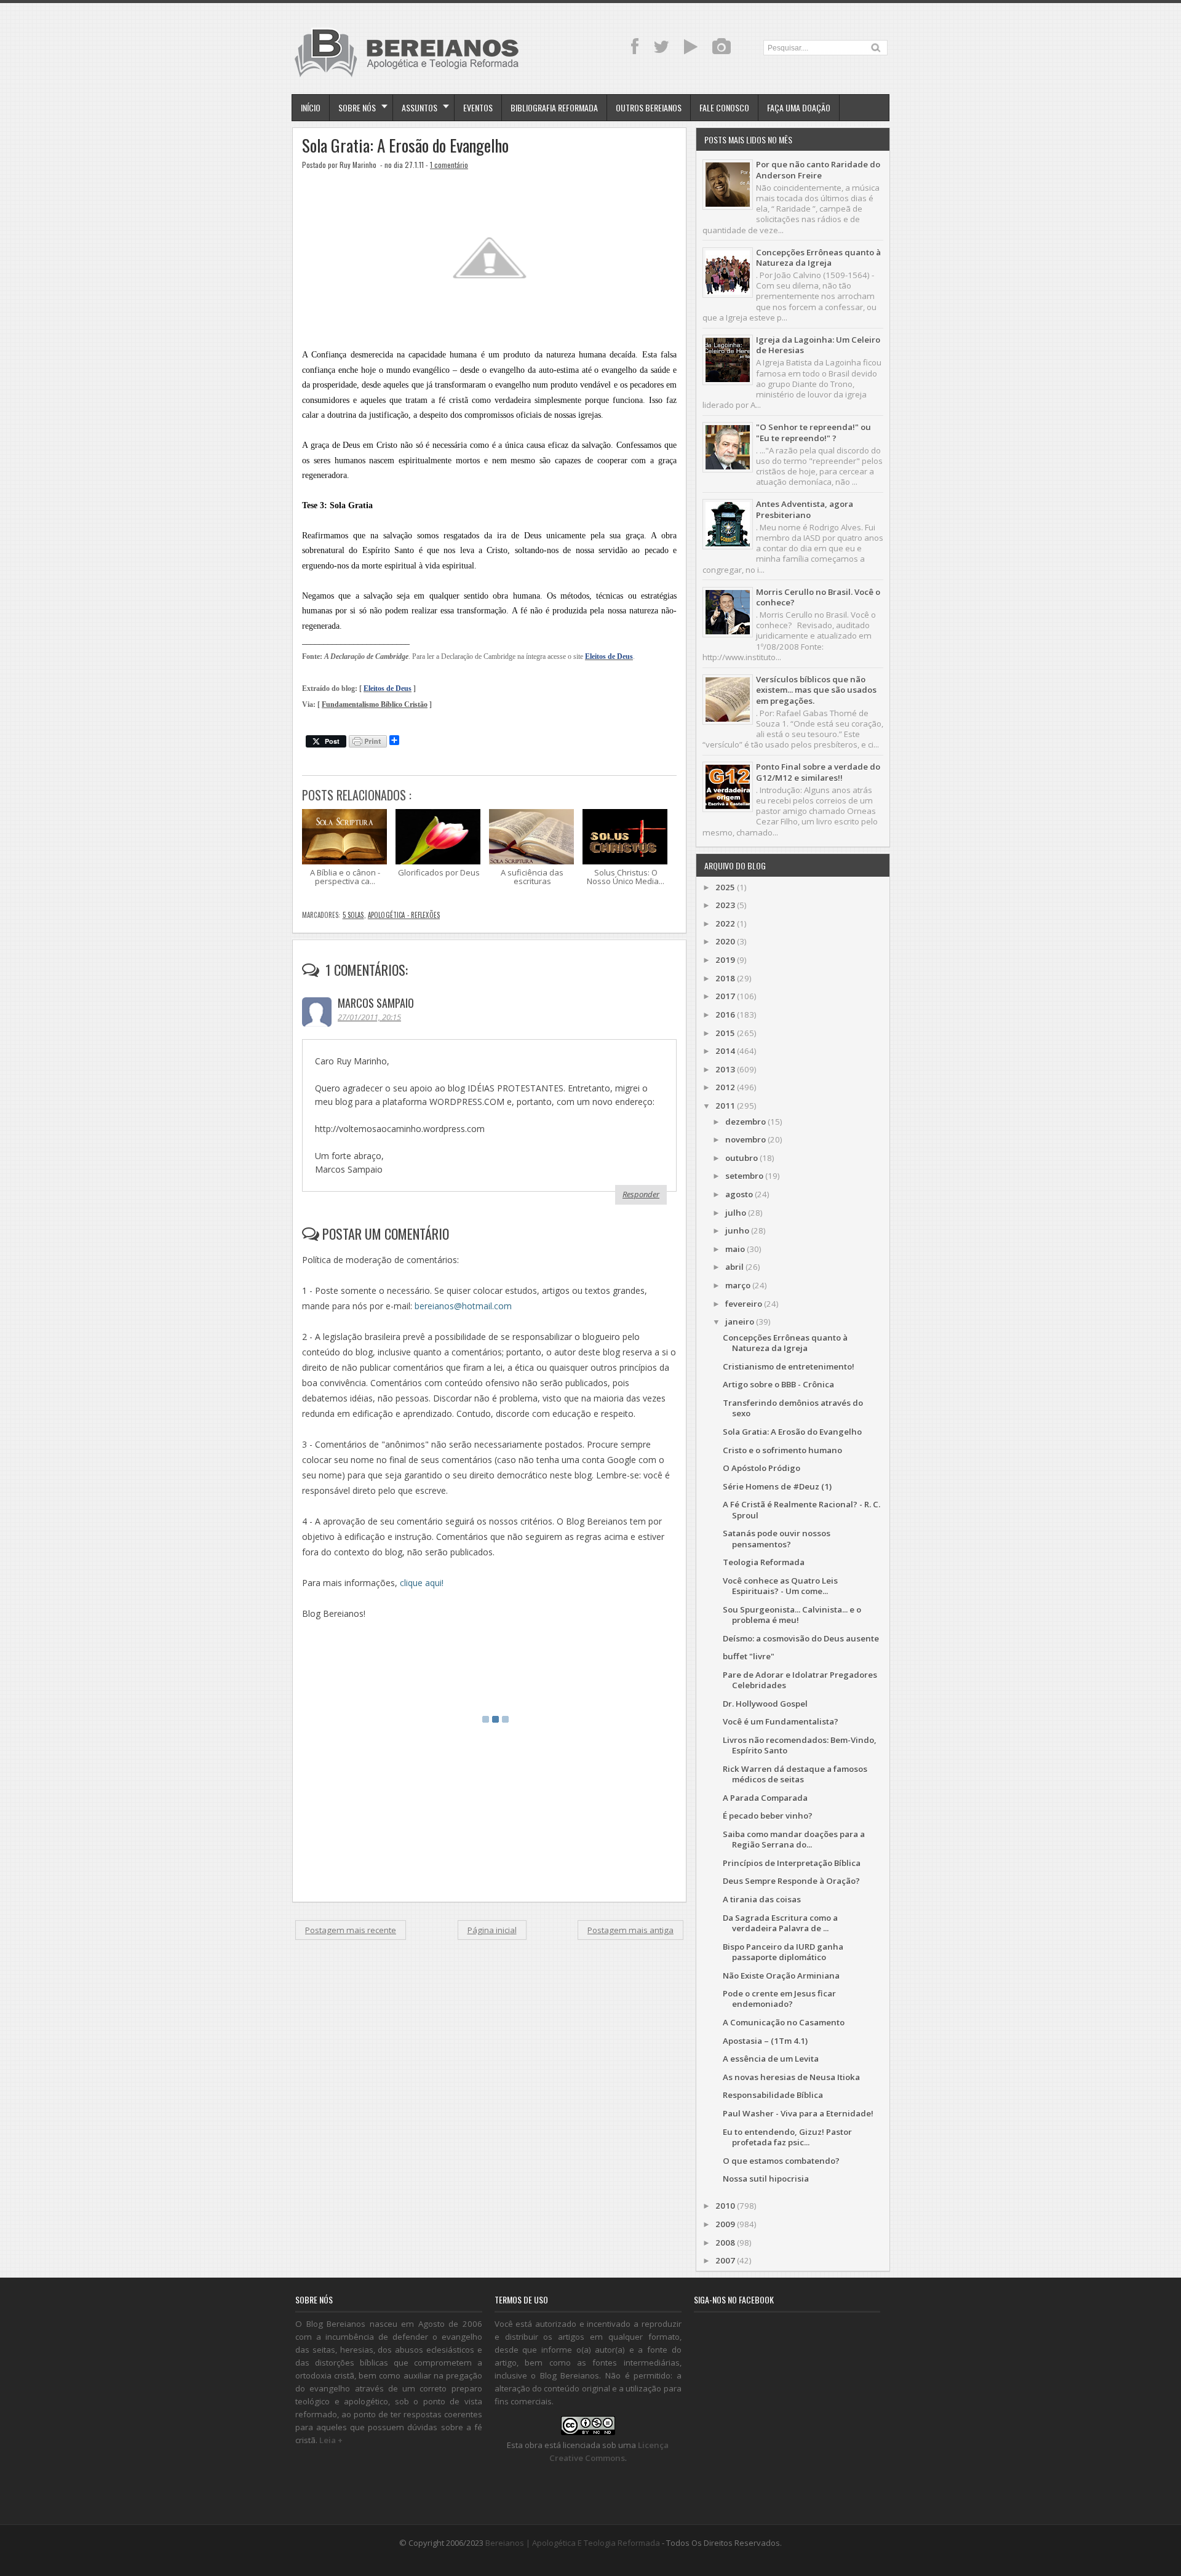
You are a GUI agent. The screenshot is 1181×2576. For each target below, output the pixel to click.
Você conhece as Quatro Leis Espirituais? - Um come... (780, 1586)
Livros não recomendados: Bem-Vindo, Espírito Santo (800, 1745)
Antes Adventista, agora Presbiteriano (805, 509)
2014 (725, 1051)
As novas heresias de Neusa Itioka (791, 2077)
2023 (725, 905)
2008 (725, 2243)
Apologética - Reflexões (404, 915)
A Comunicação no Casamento (784, 2022)
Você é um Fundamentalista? (781, 1721)
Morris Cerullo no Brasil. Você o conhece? (818, 597)
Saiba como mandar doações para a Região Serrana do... (794, 1839)
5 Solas (353, 915)
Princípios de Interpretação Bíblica (792, 1863)
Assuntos (420, 107)
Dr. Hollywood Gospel (765, 1704)
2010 (725, 2206)
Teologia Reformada (764, 1562)
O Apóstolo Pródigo (761, 1468)
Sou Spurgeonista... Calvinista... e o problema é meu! (792, 1615)
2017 (725, 996)
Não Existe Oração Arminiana (781, 1976)
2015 (725, 1033)
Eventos (478, 107)
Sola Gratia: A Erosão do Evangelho (405, 146)
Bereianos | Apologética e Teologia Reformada (573, 2543)
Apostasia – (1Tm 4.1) (765, 2041)
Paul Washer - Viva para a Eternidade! (798, 2113)
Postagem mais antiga (630, 1930)
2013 (725, 1069)
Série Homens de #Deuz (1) (777, 1486)
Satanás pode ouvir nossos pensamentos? (777, 1538)
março (738, 1285)
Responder (641, 1194)
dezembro (746, 1122)
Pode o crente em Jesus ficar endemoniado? (779, 1999)
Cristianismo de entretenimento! (789, 1366)
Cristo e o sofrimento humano (782, 1450)
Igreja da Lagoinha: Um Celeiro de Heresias (818, 345)
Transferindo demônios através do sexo (793, 1408)
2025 (725, 887)
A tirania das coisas (762, 1899)
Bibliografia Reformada (554, 107)
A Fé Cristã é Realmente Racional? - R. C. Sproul (801, 1509)
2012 (725, 1087)
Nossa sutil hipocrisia (766, 2179)
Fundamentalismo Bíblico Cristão (375, 705)
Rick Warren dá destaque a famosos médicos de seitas (795, 1774)
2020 (725, 941)
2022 (725, 923)
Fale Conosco (724, 107)
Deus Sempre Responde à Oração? (791, 1881)
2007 (725, 2260)
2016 (725, 1015)
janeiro (740, 1322)
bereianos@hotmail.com (463, 1306)
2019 (725, 960)
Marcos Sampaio (376, 1003)
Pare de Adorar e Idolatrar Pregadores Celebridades (800, 1680)
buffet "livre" (749, 1656)
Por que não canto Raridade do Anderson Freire (818, 169)
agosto (739, 1194)
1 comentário (449, 165)
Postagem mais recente (351, 1930)
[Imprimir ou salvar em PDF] (368, 742)
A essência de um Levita (771, 2059)
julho (736, 1213)
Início (311, 107)
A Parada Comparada (765, 1798)
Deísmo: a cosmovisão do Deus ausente (801, 1638)
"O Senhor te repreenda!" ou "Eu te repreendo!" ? (813, 432)
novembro (746, 1139)
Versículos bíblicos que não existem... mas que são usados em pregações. (816, 690)
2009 (725, 2224)
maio (735, 1249)
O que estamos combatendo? (781, 2161)
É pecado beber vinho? (768, 1816)
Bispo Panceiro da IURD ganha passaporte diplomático (783, 1952)
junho (737, 1230)
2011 (725, 1106)
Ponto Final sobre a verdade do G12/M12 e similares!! (818, 772)
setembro (744, 1176)
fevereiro (744, 1304)
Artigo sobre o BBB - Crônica (778, 1384)
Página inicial (492, 1930)
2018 (725, 978)
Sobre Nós (357, 107)
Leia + (331, 2440)
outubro (742, 1158)
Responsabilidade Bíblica (773, 2095)
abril (734, 1267)
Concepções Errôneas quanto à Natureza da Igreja (818, 257)
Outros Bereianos (649, 107)
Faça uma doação (799, 107)
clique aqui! (422, 1583)
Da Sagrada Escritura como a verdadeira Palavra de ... (780, 1923)
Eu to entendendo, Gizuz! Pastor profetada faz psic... (787, 2137)
